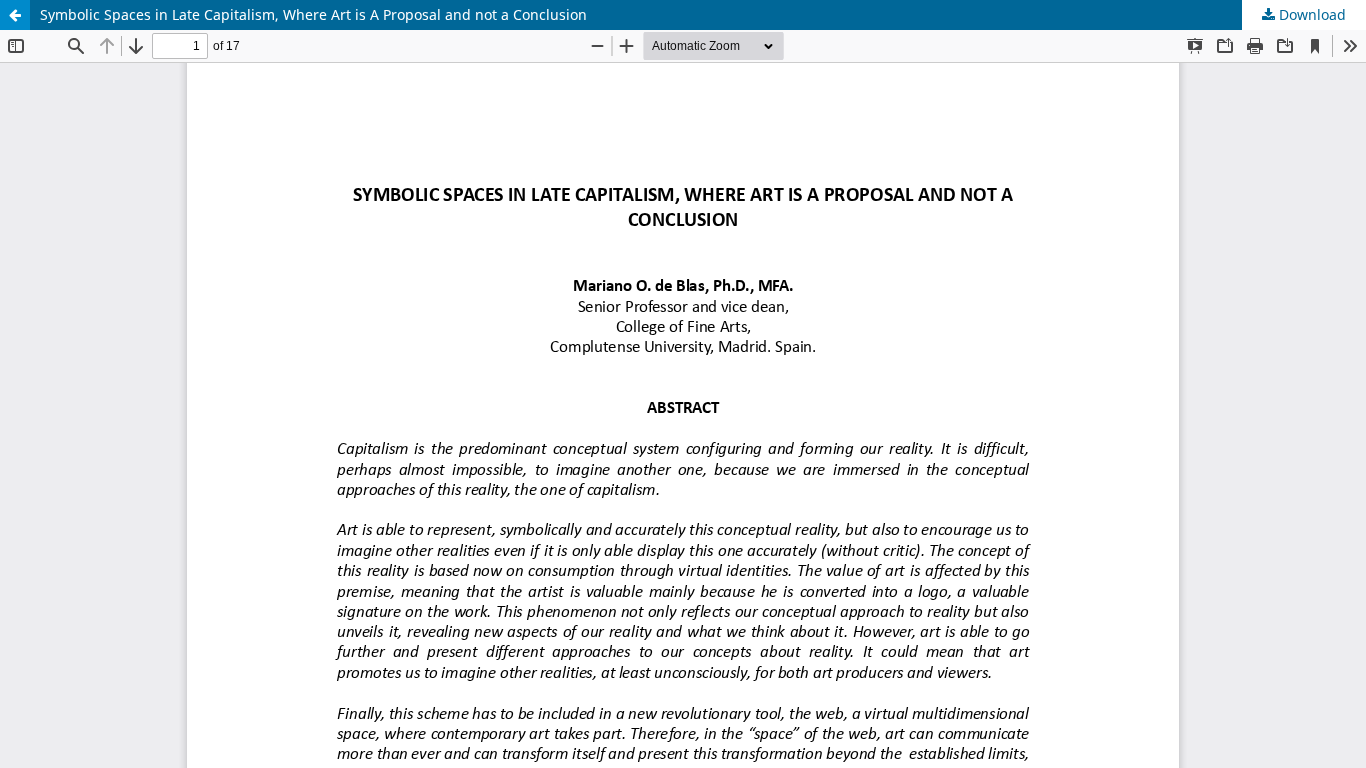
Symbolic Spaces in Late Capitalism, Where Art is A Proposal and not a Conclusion (313, 14)
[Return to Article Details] (15, 15)
